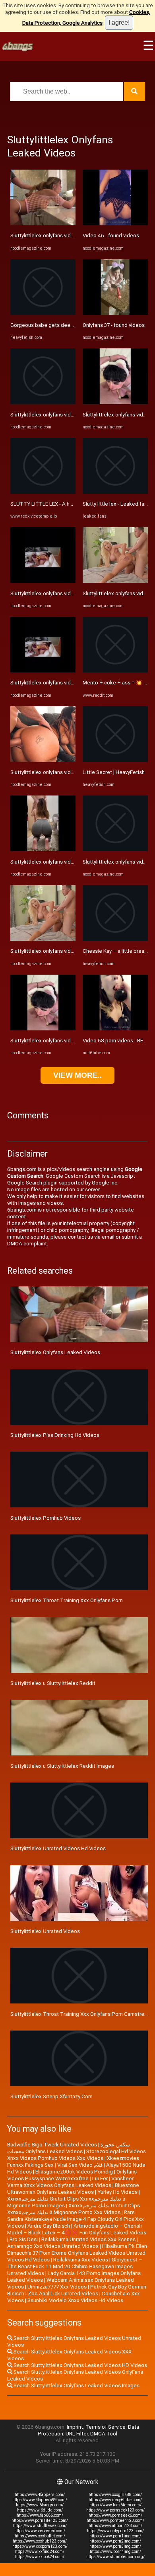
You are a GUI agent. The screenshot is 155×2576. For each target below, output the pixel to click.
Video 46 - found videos (111, 236)
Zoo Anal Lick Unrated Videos (63, 2294)
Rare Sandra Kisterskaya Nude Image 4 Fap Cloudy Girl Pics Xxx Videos (76, 2219)
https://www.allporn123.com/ (115, 2526)
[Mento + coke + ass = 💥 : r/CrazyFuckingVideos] (115, 671)
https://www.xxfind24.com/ (40, 2552)
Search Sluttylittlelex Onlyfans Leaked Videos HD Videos (80, 2365)
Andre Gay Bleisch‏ (49, 2226)
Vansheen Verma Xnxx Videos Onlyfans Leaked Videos (71, 2182)
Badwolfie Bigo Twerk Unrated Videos (52, 2145)
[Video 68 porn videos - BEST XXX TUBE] (115, 1029)
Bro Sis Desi (24, 2239)
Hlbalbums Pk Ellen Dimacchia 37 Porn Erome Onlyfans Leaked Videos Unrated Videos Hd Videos (77, 2253)
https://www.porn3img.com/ (115, 2546)
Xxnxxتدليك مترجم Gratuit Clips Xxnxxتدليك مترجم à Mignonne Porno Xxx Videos (74, 2209)
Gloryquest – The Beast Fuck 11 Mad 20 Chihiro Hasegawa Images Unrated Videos (75, 2266)
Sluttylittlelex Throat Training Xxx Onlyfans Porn (67, 1600)
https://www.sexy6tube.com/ (115, 2500)
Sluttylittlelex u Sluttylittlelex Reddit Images (62, 1766)
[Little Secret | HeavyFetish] (115, 760)
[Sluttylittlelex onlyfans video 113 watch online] (115, 581)
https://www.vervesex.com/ (40, 2531)
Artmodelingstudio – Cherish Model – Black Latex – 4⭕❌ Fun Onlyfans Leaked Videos (77, 2229)
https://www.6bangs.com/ (40, 2505)
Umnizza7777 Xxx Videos (57, 2287)
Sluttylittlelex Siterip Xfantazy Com (51, 2096)
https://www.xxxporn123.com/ (40, 2546)
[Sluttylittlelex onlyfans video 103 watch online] (43, 671)
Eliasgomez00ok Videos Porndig (74, 2172)
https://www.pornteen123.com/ (115, 2520)
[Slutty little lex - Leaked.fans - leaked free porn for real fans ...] (115, 492)
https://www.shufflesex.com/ (40, 2526)
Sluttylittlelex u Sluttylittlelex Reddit (53, 1683)
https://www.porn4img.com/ (115, 2552)
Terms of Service (106, 2427)
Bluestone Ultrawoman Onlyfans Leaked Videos (73, 2189)
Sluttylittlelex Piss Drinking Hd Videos (55, 1435)
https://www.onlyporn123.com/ (115, 2531)
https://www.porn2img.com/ (115, 2541)
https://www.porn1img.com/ (115, 2536)
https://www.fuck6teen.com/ (115, 2505)
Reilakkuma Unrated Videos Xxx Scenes (88, 2239)
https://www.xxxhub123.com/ (40, 2541)
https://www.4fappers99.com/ (40, 2500)
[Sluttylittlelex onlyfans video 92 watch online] (43, 224)
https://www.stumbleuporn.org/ (115, 2557)
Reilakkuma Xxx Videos (81, 2260)
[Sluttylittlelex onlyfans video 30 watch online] (115, 849)
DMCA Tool (104, 2434)
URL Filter (77, 2434)
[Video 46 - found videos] (115, 224)
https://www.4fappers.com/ (40, 2495)
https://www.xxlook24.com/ (40, 2557)
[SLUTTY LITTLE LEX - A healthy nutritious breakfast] (43, 492)
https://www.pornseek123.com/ (115, 2510)
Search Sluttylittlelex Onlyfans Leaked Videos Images (76, 2385)
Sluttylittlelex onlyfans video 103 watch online (64, 683)
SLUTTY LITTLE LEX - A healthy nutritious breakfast (71, 504)
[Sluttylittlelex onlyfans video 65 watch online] (115, 402)
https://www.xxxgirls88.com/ (115, 2495)
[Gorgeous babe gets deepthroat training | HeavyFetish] (43, 313)
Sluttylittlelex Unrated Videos (45, 1931)
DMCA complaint (27, 1244)
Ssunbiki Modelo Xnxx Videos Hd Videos (75, 2300)
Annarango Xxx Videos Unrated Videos (53, 2246)
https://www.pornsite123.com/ (40, 2520)
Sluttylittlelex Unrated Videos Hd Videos (58, 1848)
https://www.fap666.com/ (40, 2515)
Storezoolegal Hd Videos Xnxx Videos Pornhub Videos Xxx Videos (77, 2155)
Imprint (75, 2427)
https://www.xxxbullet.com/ (40, 2536)
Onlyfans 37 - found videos (114, 325)
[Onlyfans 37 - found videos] (115, 313)
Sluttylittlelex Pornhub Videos (46, 1518)
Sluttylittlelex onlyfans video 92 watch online (63, 236)
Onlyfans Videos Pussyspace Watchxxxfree (72, 2175)
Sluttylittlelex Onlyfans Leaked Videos (55, 1352)
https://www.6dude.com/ (40, 2510)
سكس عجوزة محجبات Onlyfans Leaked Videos (69, 2148)
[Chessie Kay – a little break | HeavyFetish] (115, 939)
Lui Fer (100, 2178)
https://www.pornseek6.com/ (115, 2515)
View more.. (77, 1075)
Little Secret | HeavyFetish (114, 772)
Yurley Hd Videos (117, 2192)
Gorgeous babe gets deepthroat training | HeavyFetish (75, 325)
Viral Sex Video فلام (80, 2165)
